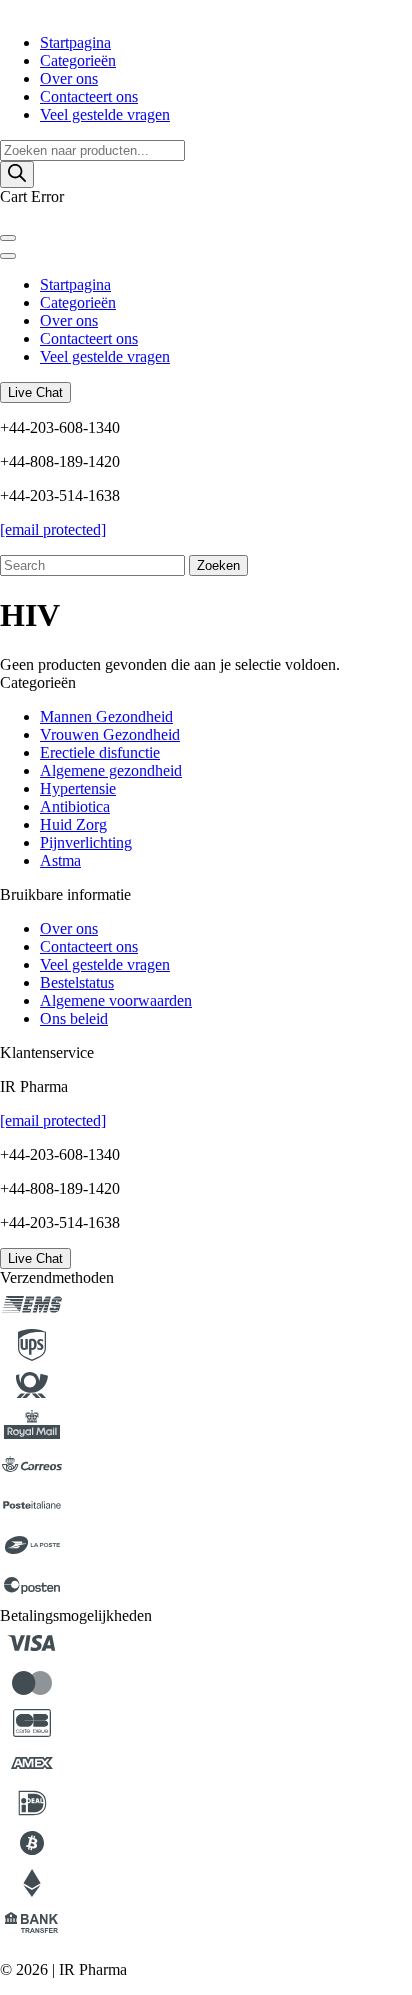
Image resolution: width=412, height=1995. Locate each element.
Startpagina (75, 42)
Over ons (69, 78)
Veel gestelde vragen (105, 114)
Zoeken (218, 565)
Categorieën (78, 60)
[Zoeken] (17, 174)
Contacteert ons (89, 96)
